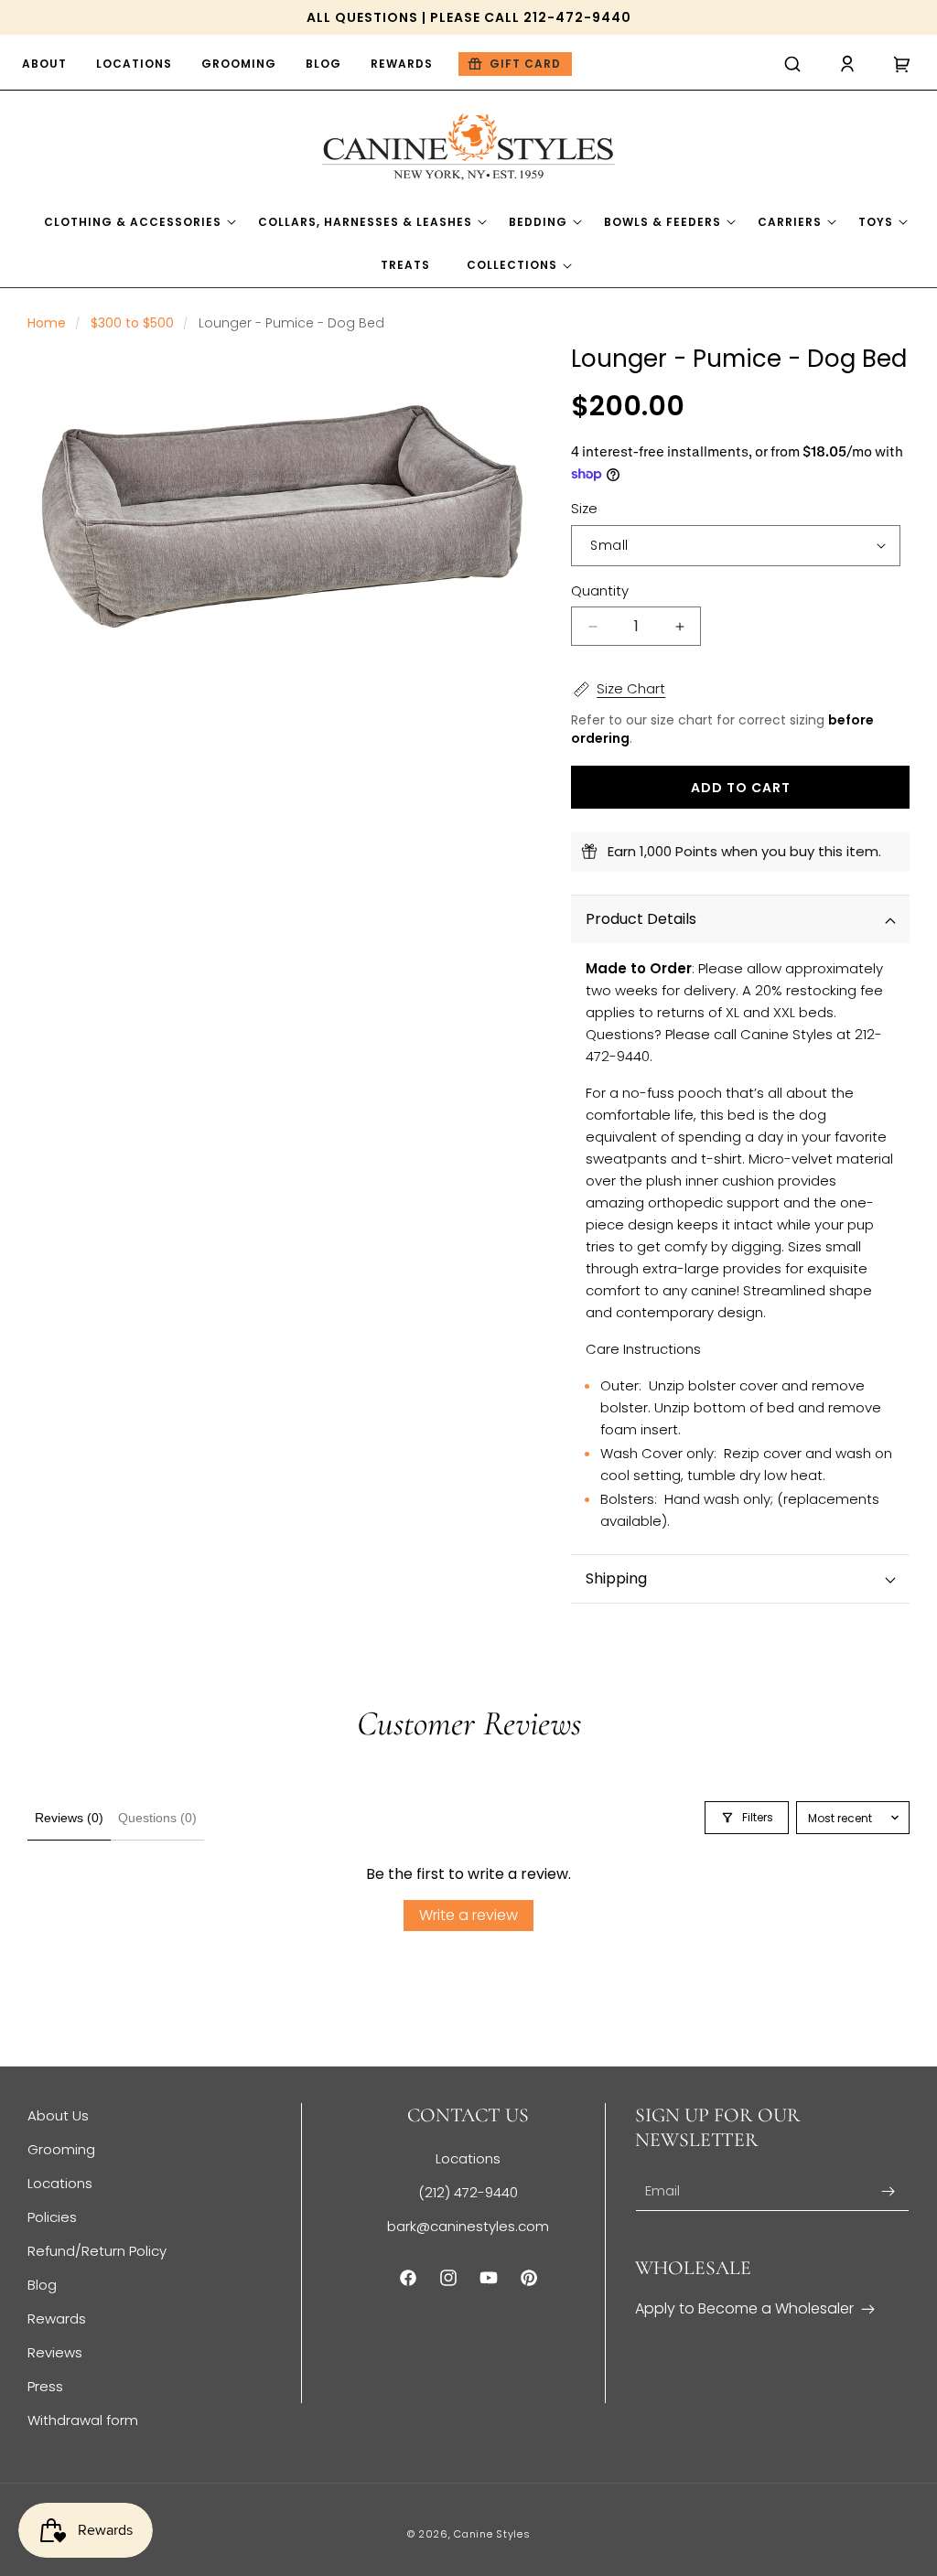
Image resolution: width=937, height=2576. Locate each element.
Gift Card (525, 64)
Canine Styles (492, 2534)
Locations (60, 2183)
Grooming (61, 2149)
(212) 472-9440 (468, 2192)
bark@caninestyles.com (468, 2226)
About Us (58, 2115)
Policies (52, 2217)
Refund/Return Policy (97, 2251)
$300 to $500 (132, 323)
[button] (792, 64)
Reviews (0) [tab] (69, 1818)
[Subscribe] (889, 2191)
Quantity (600, 590)
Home (47, 323)
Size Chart (631, 688)
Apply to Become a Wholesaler (744, 2308)
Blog (42, 2285)
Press (45, 2386)
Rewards (57, 2318)
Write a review (468, 1915)
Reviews (55, 2352)
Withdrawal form (83, 2420)
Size (584, 508)
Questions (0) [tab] (157, 1818)
